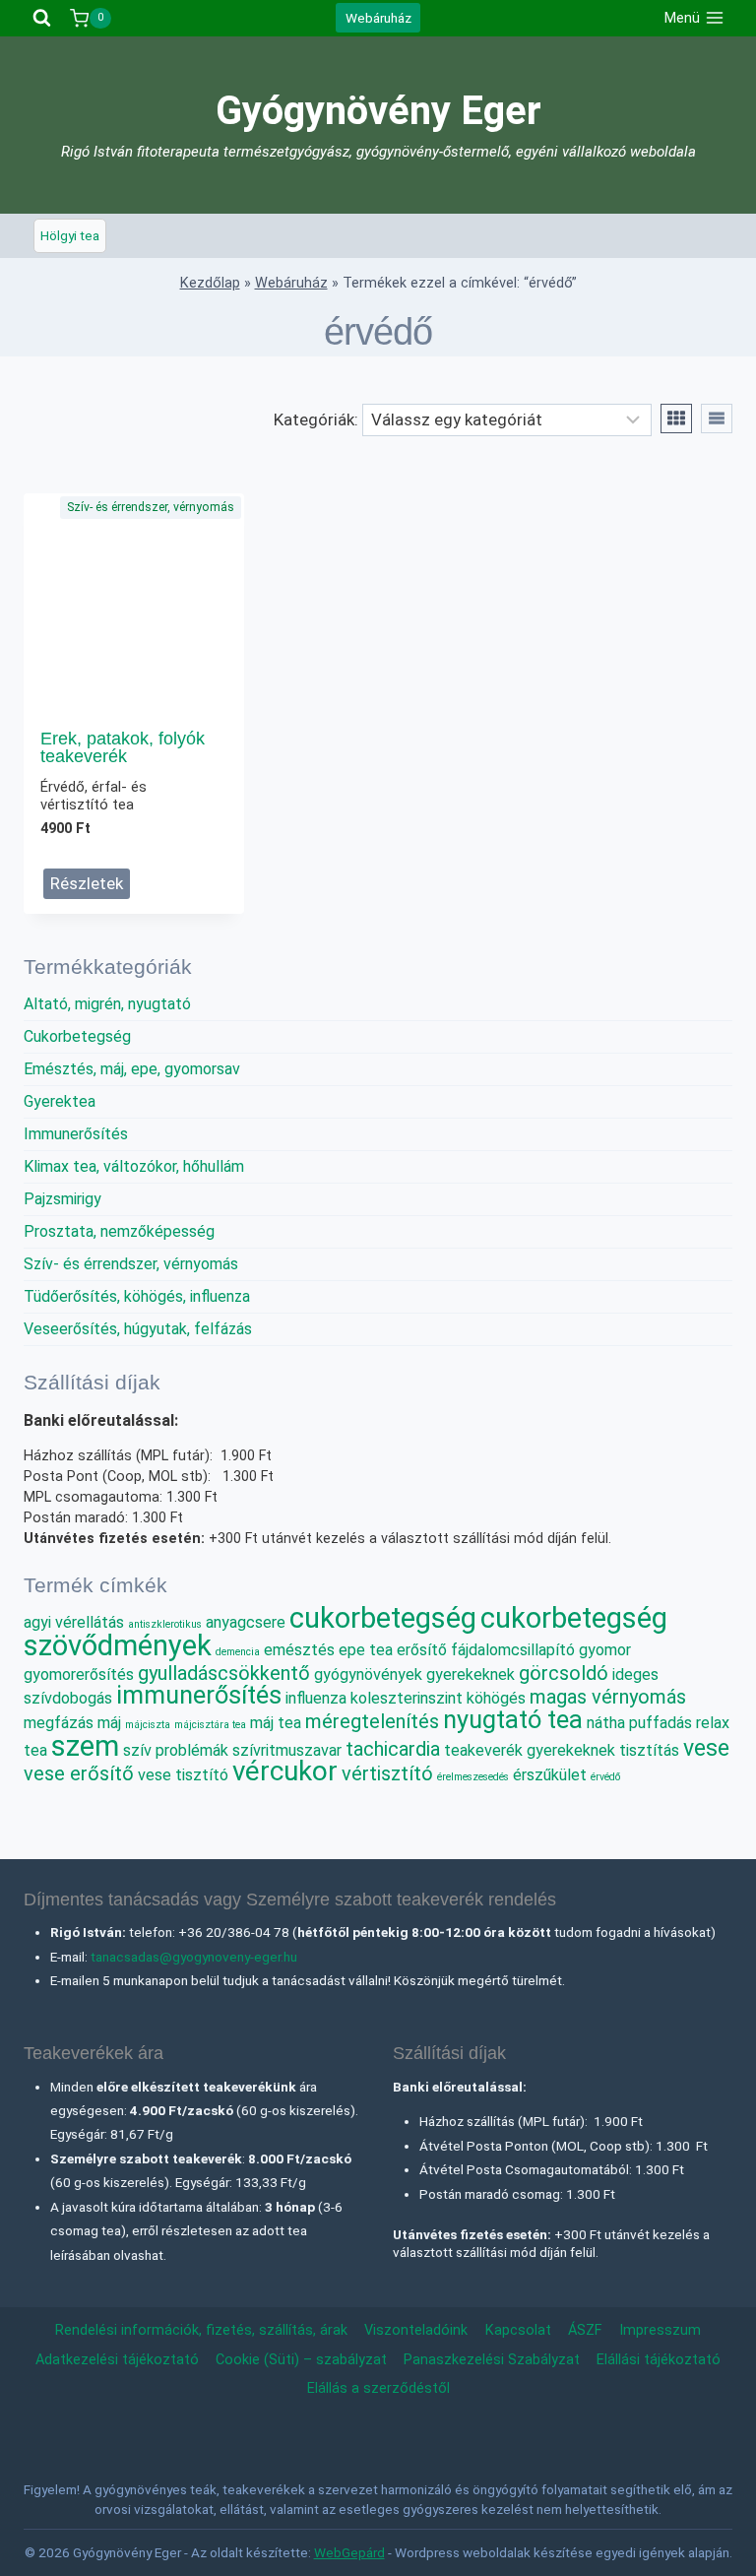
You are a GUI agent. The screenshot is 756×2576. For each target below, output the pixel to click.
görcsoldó (564, 1673)
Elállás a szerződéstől (378, 2388)
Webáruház (378, 18)
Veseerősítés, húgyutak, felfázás (138, 1329)
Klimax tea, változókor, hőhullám (134, 1166)
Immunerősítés (76, 1134)
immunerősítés (199, 1695)
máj (109, 1723)
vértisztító (387, 1773)
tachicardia (393, 1749)
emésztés (299, 1650)
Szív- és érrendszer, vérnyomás (151, 507)
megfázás (59, 1723)
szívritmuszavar (287, 1750)
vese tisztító (183, 1775)
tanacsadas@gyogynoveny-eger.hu (194, 1957)
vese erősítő (79, 1773)
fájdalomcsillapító (513, 1650)
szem (85, 1746)
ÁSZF (585, 2330)
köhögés (496, 1698)
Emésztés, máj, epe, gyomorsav (132, 1069)
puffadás (661, 1723)
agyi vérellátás (74, 1622)
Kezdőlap (210, 283)
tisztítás (649, 1750)
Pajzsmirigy (63, 1199)
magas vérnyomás (608, 1697)
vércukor (285, 1771)
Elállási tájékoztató (659, 2360)
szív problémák (176, 1750)
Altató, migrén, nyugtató (107, 1004)
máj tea (276, 1723)
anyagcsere (246, 1622)
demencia (238, 1652)
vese (706, 1748)
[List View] (717, 419)
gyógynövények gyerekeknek (414, 1674)
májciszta (148, 1725)
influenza (316, 1698)
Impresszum (660, 2330)
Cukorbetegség (77, 1036)
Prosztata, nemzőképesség (119, 1231)
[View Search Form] (42, 18)
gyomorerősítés (79, 1674)
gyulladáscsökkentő (224, 1673)
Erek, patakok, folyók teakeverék (123, 747)
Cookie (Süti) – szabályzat (301, 2360)
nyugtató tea (513, 1719)
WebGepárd (349, 2552)
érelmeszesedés (473, 1777)
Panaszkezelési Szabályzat (492, 2360)
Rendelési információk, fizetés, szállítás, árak (201, 2330)
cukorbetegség (383, 1618)
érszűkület (550, 1775)
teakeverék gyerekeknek (530, 1750)
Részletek (87, 883)
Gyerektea (60, 1101)
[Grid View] (676, 419)
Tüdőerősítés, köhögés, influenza (137, 1296)
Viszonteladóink (416, 2330)
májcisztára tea (210, 1725)
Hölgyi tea (70, 235)
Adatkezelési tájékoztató (117, 2360)
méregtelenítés (372, 1721)
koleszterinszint (407, 1698)
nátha (606, 1723)
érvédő (605, 1777)
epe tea (366, 1650)
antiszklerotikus (165, 1624)
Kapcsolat (518, 2330)
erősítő (422, 1650)
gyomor (605, 1650)
